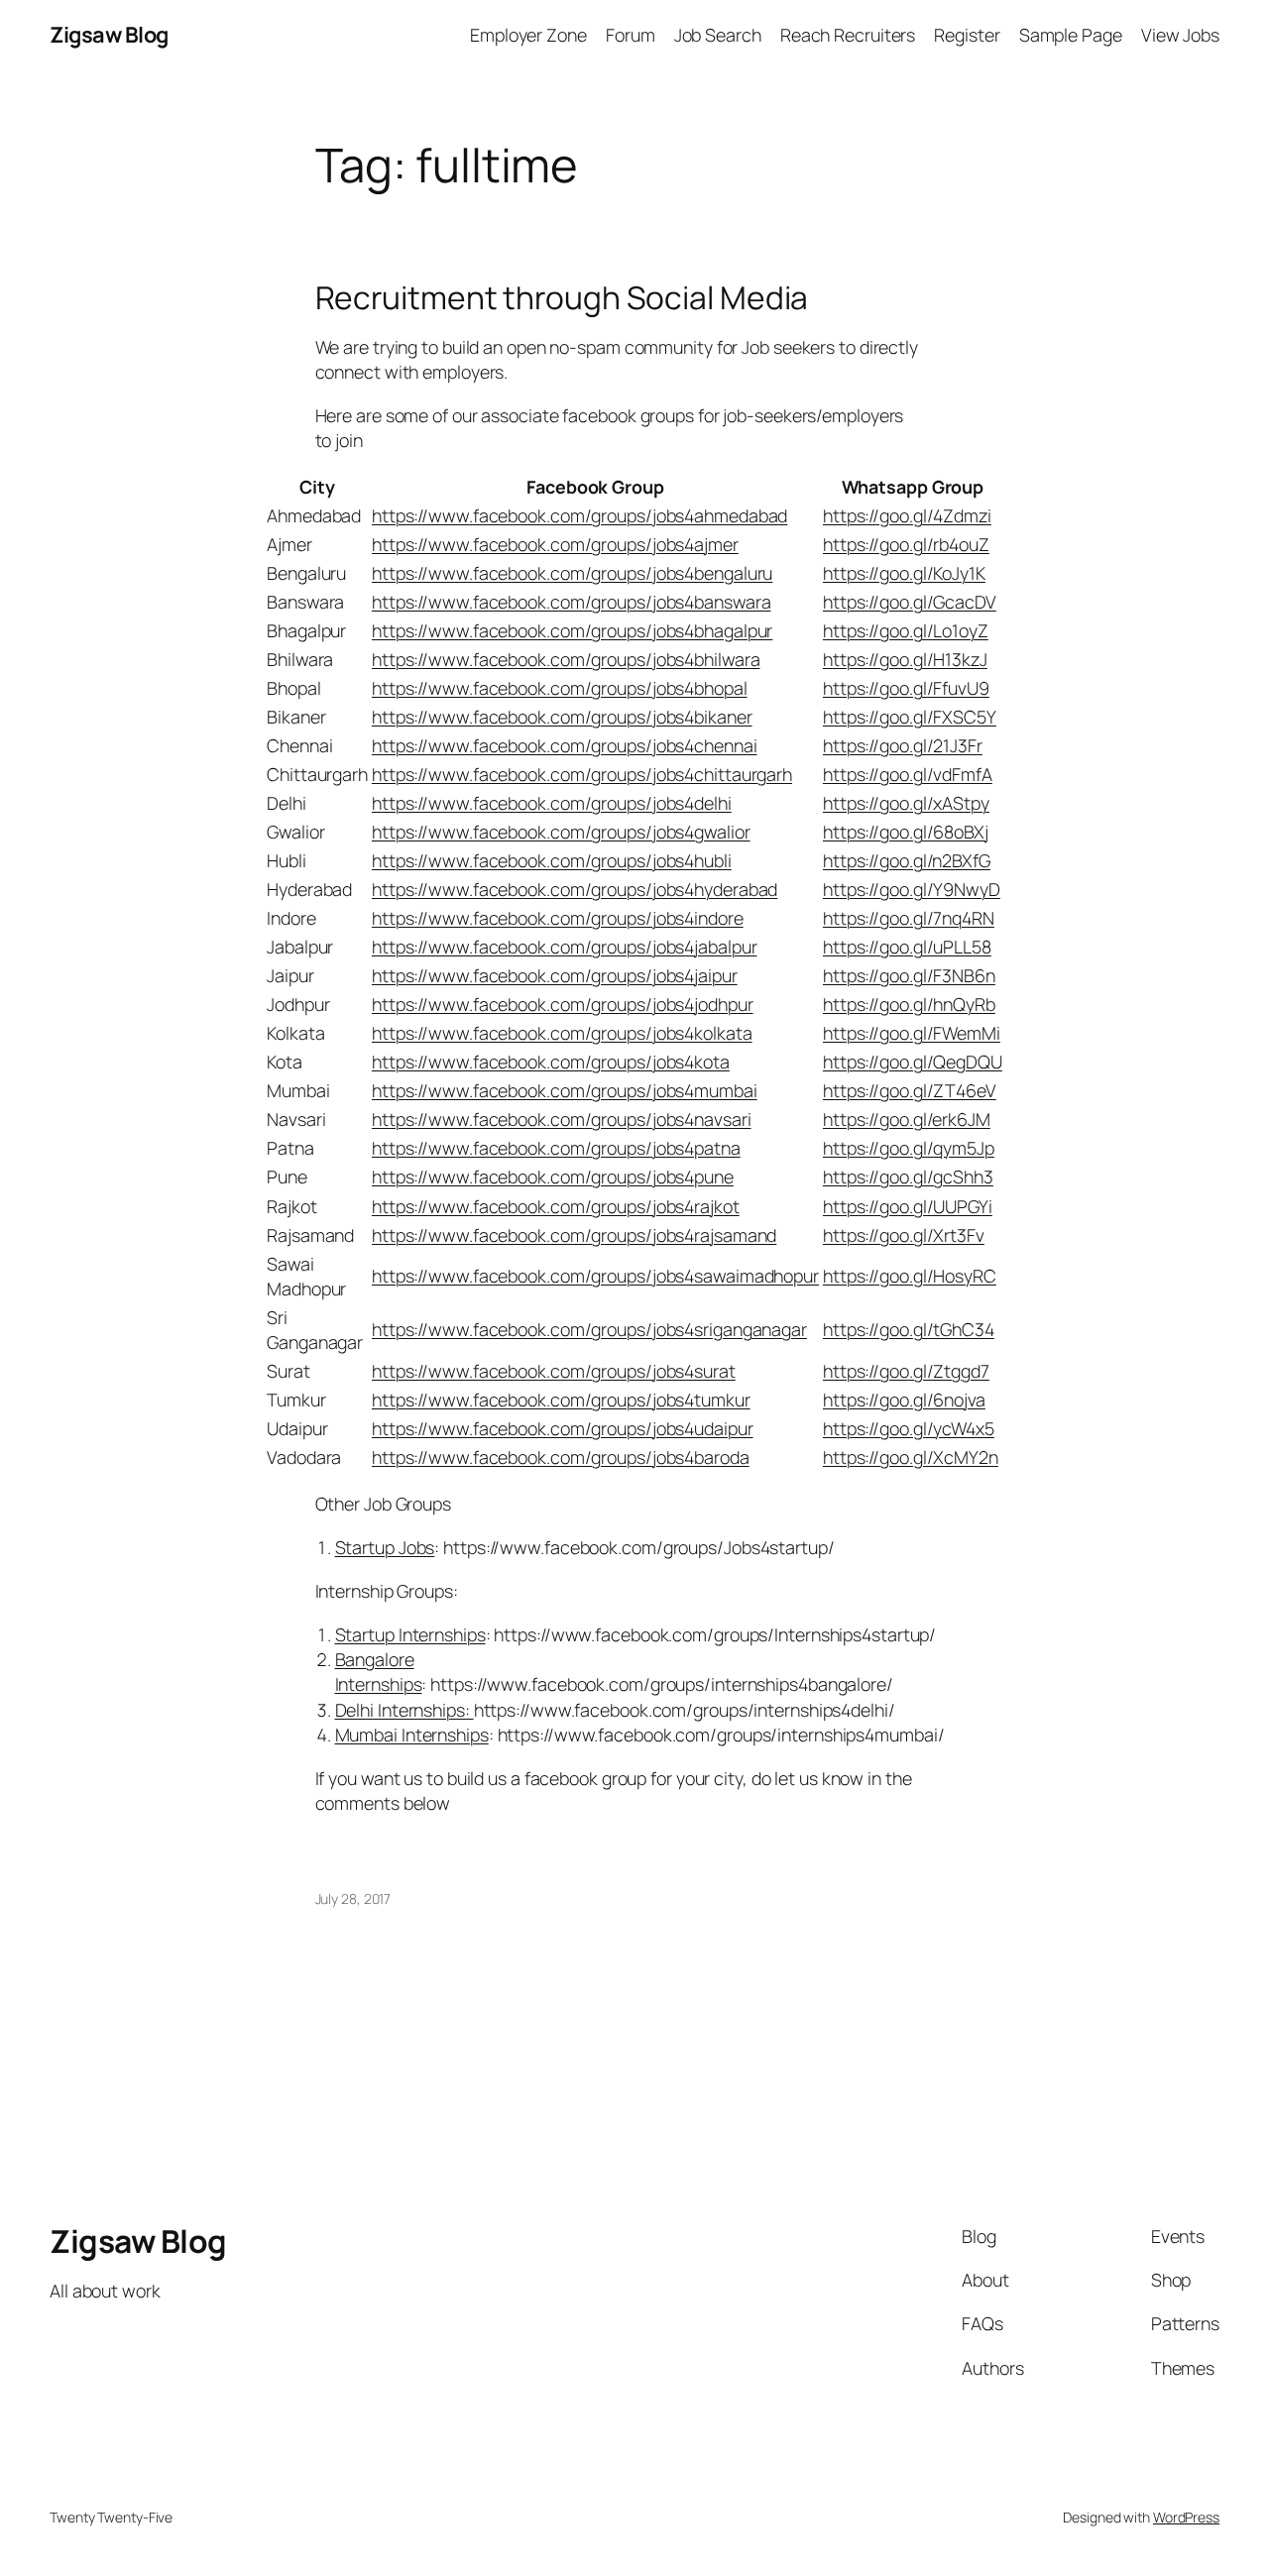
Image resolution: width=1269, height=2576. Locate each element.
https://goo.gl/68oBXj (906, 832)
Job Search (718, 35)
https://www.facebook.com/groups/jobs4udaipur (563, 1428)
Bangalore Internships (379, 1672)
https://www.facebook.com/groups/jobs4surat (554, 1371)
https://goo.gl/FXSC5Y (910, 717)
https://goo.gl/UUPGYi (908, 1206)
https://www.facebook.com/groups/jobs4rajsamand (574, 1235)
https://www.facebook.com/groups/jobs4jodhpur (563, 1004)
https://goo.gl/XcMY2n (911, 1457)
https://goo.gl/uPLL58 (907, 947)
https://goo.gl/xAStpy (906, 803)
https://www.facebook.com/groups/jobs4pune (553, 1176)
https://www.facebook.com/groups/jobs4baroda (561, 1457)
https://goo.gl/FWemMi (912, 1033)
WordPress (1186, 2517)
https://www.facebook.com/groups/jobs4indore (558, 918)
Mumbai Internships (412, 1735)
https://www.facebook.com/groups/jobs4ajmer (555, 544)
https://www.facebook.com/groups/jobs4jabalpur (565, 947)
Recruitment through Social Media (562, 298)
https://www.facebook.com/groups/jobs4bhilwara (566, 659)
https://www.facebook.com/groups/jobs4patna (556, 1148)
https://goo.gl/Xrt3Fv (904, 1235)
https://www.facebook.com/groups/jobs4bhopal (560, 688)
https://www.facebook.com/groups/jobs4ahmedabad (579, 515)
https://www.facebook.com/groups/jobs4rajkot (556, 1206)
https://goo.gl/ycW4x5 (909, 1428)
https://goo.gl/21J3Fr (903, 745)
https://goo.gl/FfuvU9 (906, 688)
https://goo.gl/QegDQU (913, 1062)
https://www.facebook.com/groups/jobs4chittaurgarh (582, 774)
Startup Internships (410, 1634)
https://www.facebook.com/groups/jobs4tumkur (561, 1400)
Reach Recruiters (848, 35)
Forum (631, 35)
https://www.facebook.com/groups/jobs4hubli (552, 860)
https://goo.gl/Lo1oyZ (906, 630)
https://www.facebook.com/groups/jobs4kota (551, 1062)
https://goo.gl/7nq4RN (909, 918)
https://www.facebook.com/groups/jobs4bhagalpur (572, 630)
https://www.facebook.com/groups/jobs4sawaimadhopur (595, 1276)
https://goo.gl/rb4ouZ (906, 544)
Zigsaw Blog (109, 35)
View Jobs (1180, 35)
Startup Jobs (385, 1547)
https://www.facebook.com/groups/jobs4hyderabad (575, 889)
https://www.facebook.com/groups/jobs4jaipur (555, 975)
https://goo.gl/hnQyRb (909, 1004)
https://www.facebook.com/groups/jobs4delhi (552, 803)
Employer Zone (528, 35)
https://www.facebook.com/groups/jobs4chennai (565, 745)
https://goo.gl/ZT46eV (910, 1090)
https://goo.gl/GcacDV (910, 602)
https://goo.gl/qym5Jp (909, 1148)
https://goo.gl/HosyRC (910, 1276)
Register (967, 35)
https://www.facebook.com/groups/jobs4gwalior (561, 832)
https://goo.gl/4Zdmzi (907, 515)
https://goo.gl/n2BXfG (907, 860)
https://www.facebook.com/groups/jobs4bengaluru (572, 573)
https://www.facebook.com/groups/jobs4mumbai (565, 1090)
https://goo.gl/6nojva (904, 1400)
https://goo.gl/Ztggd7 (906, 1371)
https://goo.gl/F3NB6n (909, 975)
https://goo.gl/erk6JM (907, 1119)
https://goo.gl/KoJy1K (904, 573)
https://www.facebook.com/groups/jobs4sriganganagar (589, 1329)
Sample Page (1071, 35)
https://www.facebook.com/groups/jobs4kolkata (562, 1033)
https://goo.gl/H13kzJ (905, 659)
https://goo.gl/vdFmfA (908, 774)
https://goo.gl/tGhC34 (909, 1329)
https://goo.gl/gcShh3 (908, 1176)
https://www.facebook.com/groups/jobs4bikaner (562, 717)
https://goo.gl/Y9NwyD (912, 889)
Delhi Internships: (404, 1710)
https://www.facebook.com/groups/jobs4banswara (572, 602)
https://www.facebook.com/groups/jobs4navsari (562, 1119)
